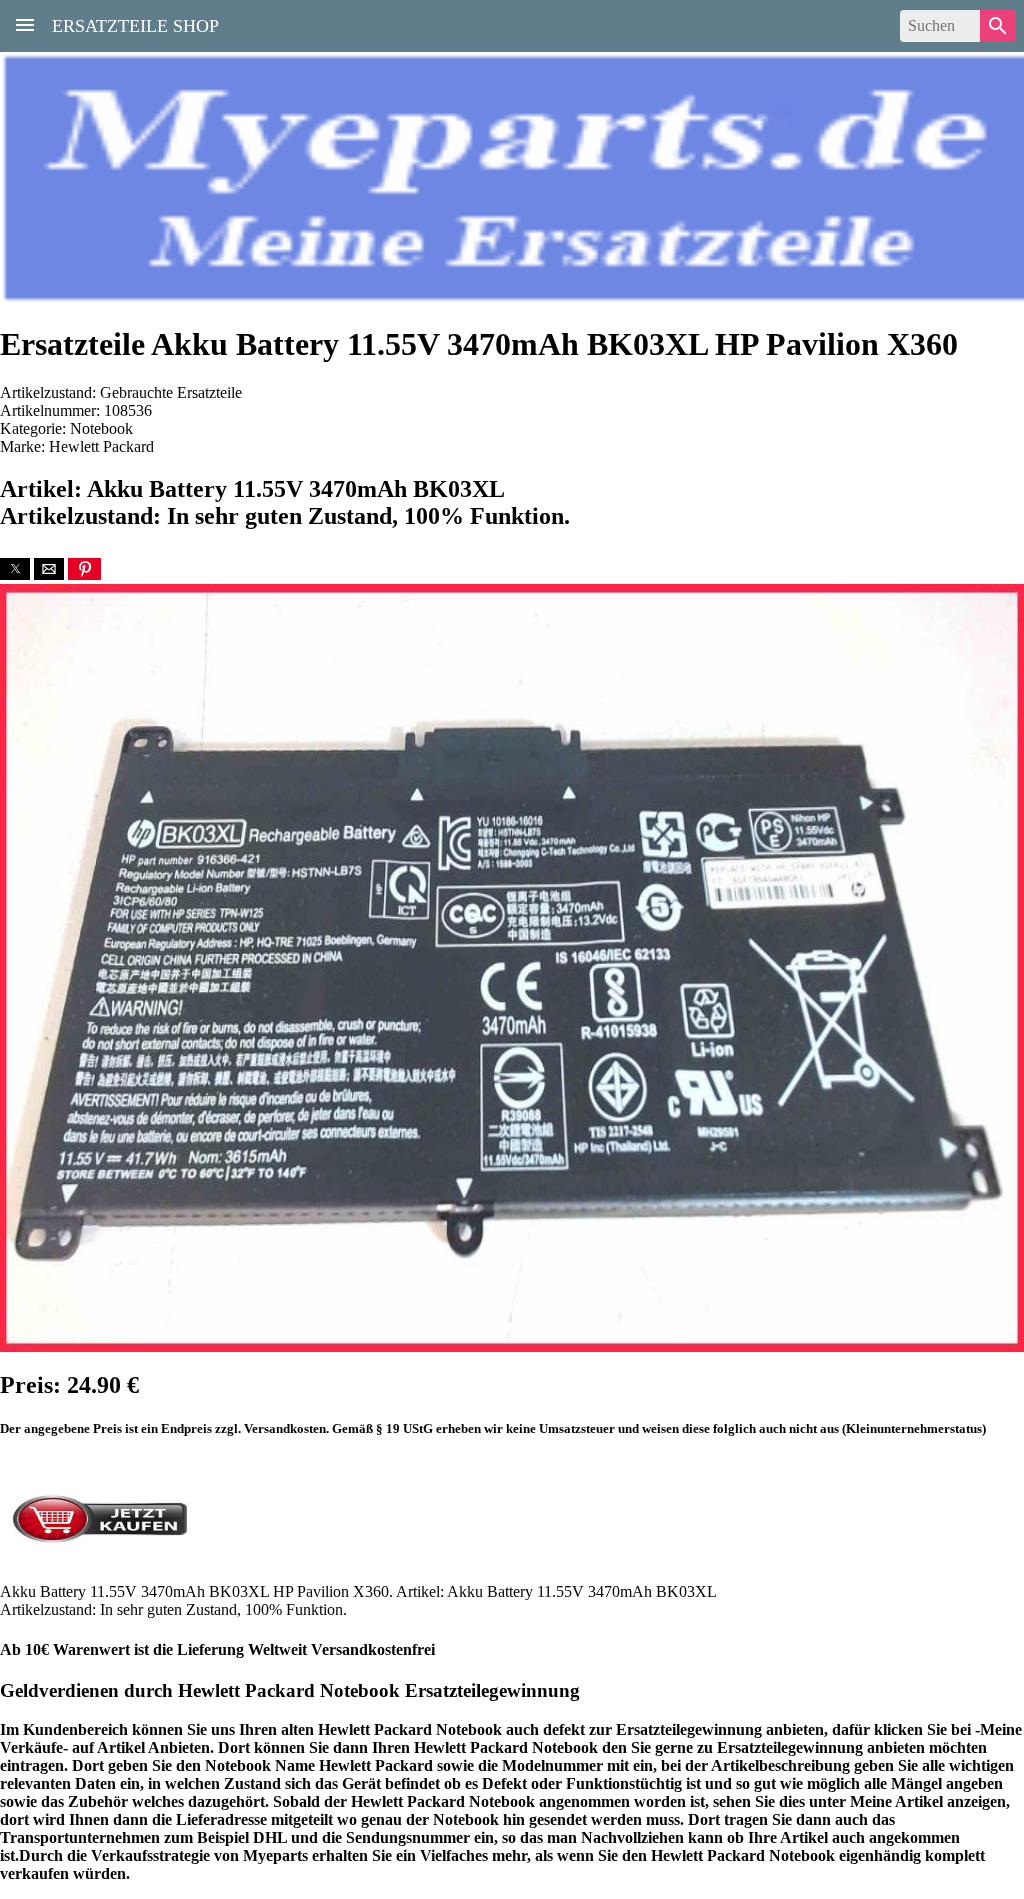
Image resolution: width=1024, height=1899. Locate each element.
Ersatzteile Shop (135, 24)
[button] (15, 569)
